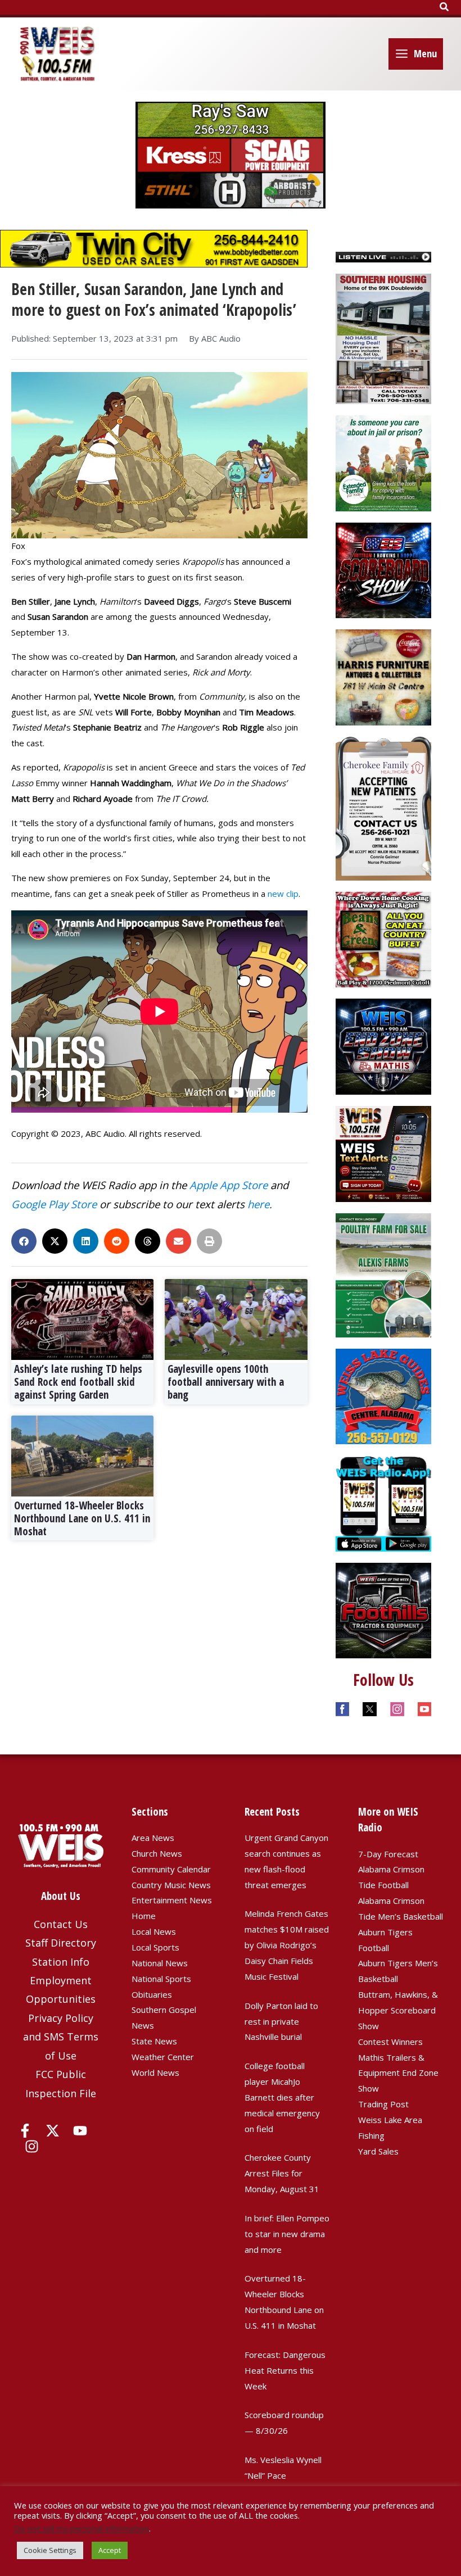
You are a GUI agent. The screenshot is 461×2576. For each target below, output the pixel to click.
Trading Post (383, 2104)
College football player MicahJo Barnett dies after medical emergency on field (282, 2097)
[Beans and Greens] (384, 938)
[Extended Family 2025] (384, 462)
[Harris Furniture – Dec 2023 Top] (384, 677)
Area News (153, 1838)
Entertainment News (172, 1900)
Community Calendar (171, 1869)
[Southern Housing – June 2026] (384, 338)
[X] (53, 2131)
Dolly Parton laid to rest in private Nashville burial (281, 2021)
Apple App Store (229, 1185)
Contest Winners (390, 2042)
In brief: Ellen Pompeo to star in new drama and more (287, 2234)
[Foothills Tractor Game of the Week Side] (384, 1609)
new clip (283, 894)
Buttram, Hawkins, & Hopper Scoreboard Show (398, 2010)
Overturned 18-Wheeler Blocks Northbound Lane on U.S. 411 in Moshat (82, 1518)
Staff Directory (61, 1943)
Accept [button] (110, 2550)
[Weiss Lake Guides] (384, 1395)
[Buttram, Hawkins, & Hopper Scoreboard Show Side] (384, 569)
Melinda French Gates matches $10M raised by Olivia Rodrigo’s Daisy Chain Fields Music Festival (287, 1945)
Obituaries (152, 1994)
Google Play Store (54, 1204)
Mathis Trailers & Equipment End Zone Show (398, 2073)
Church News (157, 1853)
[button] (445, 7)
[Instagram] (32, 2146)
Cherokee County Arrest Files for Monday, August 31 (282, 2173)
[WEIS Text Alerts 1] (384, 1153)
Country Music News (171, 1885)
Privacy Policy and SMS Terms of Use (61, 2037)
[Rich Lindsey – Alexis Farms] (384, 1274)
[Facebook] (25, 2131)
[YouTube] (80, 2131)
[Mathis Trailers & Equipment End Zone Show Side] (384, 1046)
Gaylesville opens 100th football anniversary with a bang (226, 1382)
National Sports (161, 1979)
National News (160, 1963)
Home (144, 1916)
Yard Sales (378, 2151)
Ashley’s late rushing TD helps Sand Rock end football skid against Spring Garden (78, 1382)
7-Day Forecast (388, 1854)
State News (154, 2041)
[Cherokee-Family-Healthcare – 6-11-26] (384, 808)
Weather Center (163, 2057)
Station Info (61, 1962)
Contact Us (61, 1924)
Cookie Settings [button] (50, 2550)
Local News (154, 1931)
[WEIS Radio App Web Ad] (384, 1502)
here (258, 1204)
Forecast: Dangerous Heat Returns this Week (285, 2370)
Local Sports (155, 1947)
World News (155, 2072)
